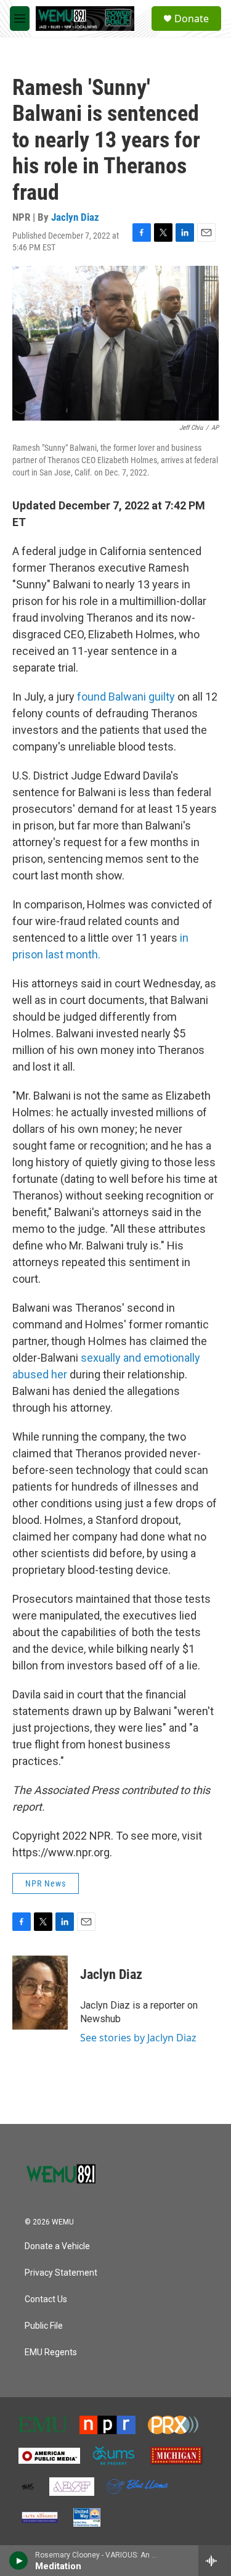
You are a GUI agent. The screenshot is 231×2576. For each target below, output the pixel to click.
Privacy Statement (61, 2273)
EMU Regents (51, 2352)
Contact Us (46, 2299)
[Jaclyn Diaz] (40, 1993)
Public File (44, 2326)
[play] (19, 2561)
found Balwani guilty (126, 697)
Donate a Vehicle (57, 2246)
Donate (192, 19)
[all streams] (215, 2561)
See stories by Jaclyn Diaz (138, 2038)
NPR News (46, 1883)
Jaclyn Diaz (75, 217)
